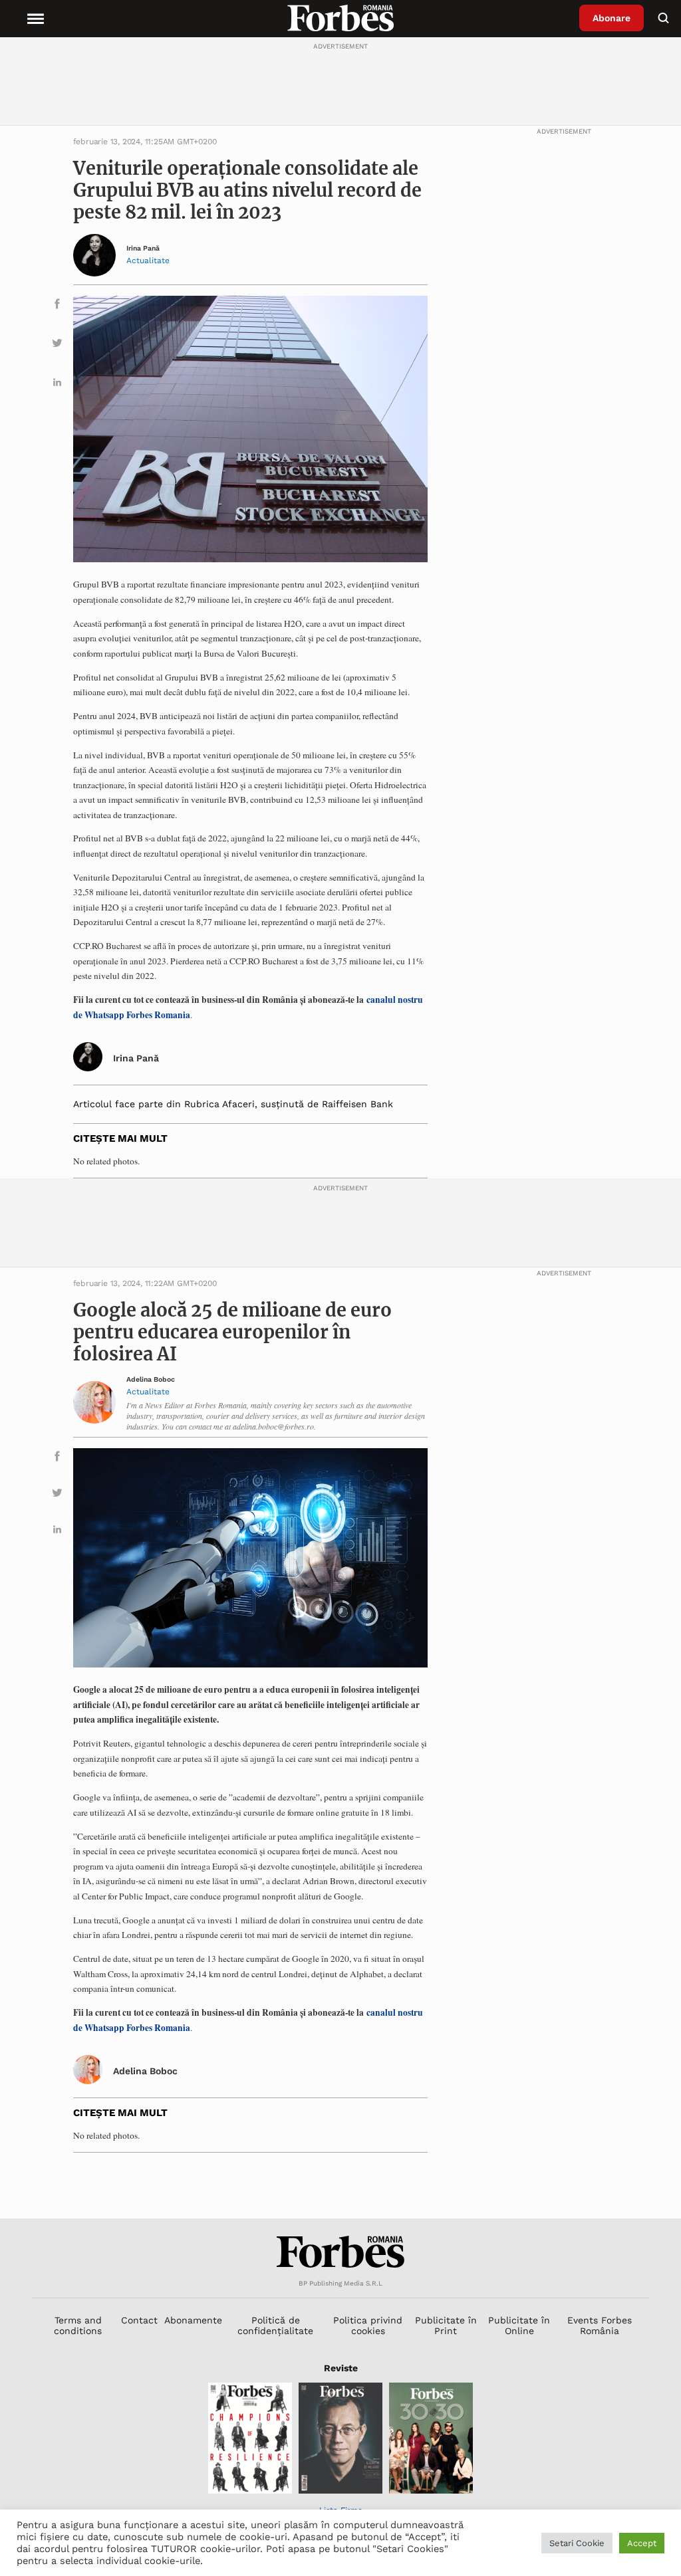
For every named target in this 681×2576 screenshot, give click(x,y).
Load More (340, 2186)
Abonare (612, 18)
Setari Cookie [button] (577, 2543)
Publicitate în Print (446, 2325)
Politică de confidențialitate (275, 2325)
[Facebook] (57, 306)
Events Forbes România (600, 2325)
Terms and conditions (78, 2325)
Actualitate (148, 261)
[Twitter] (57, 345)
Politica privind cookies (368, 2325)
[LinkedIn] (57, 384)
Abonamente (193, 2320)
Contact (139, 2320)
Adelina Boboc (151, 1380)
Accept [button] (642, 2543)
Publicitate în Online (519, 2325)
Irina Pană (143, 249)
